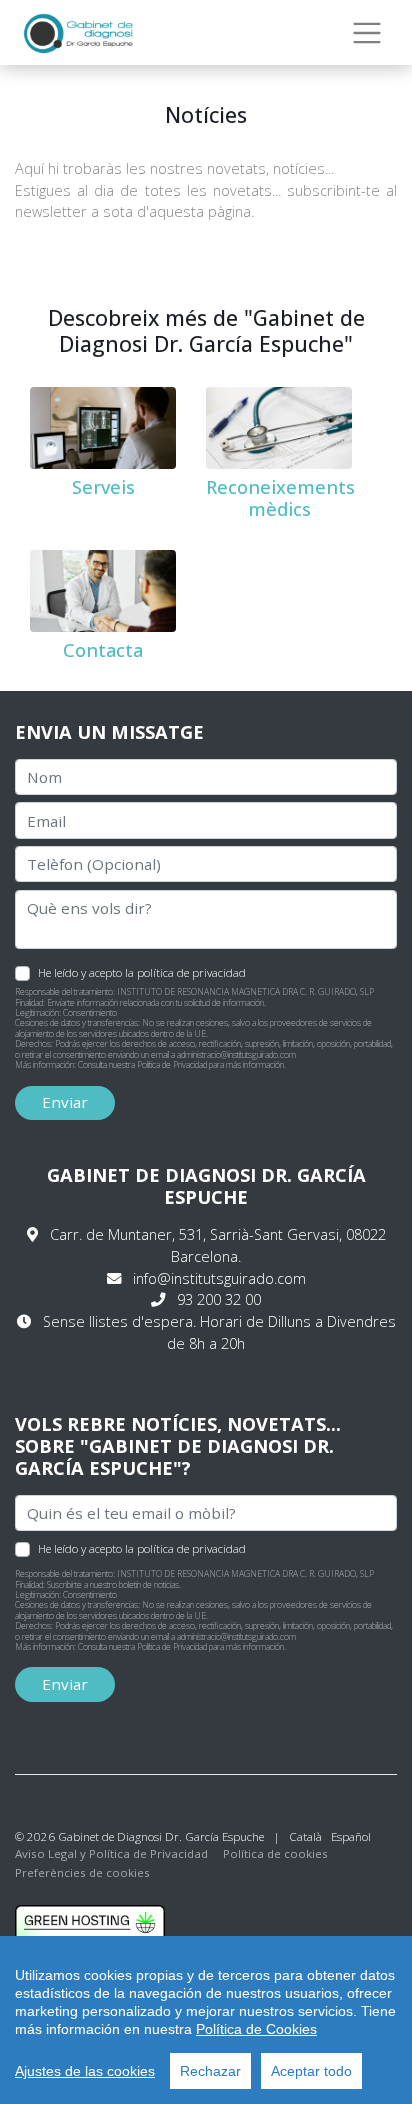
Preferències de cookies (82, 1872)
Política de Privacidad (172, 1065)
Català (305, 1836)
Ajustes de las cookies (85, 2071)
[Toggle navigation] (367, 33)
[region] (206, 2020)
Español (351, 1836)
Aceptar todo (311, 2071)
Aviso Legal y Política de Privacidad (111, 1853)
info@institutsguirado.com (219, 1278)
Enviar (65, 1102)
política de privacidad (191, 972)
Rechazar (210, 2071)
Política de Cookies (256, 2029)
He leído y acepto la (142, 972)
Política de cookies (275, 1853)
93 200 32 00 (219, 1299)
